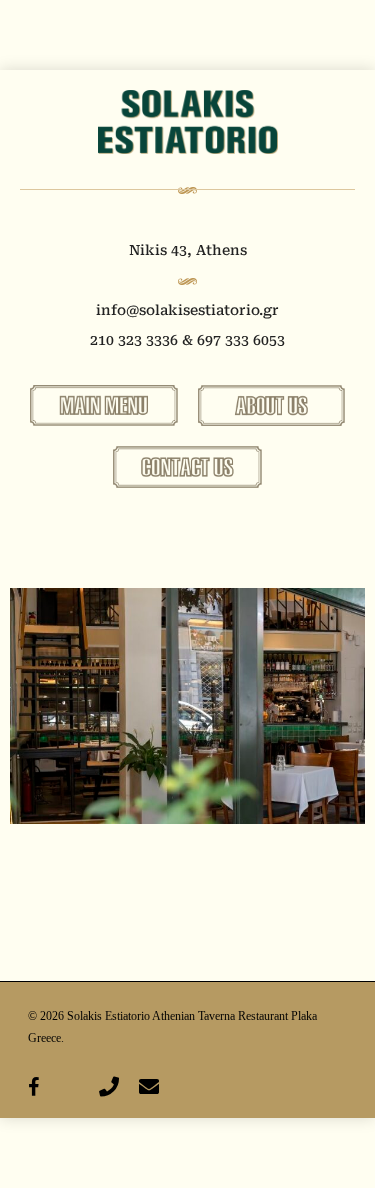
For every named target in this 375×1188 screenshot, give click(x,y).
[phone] (109, 1086)
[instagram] (69, 1086)
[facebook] (33, 1086)
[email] (149, 1086)
